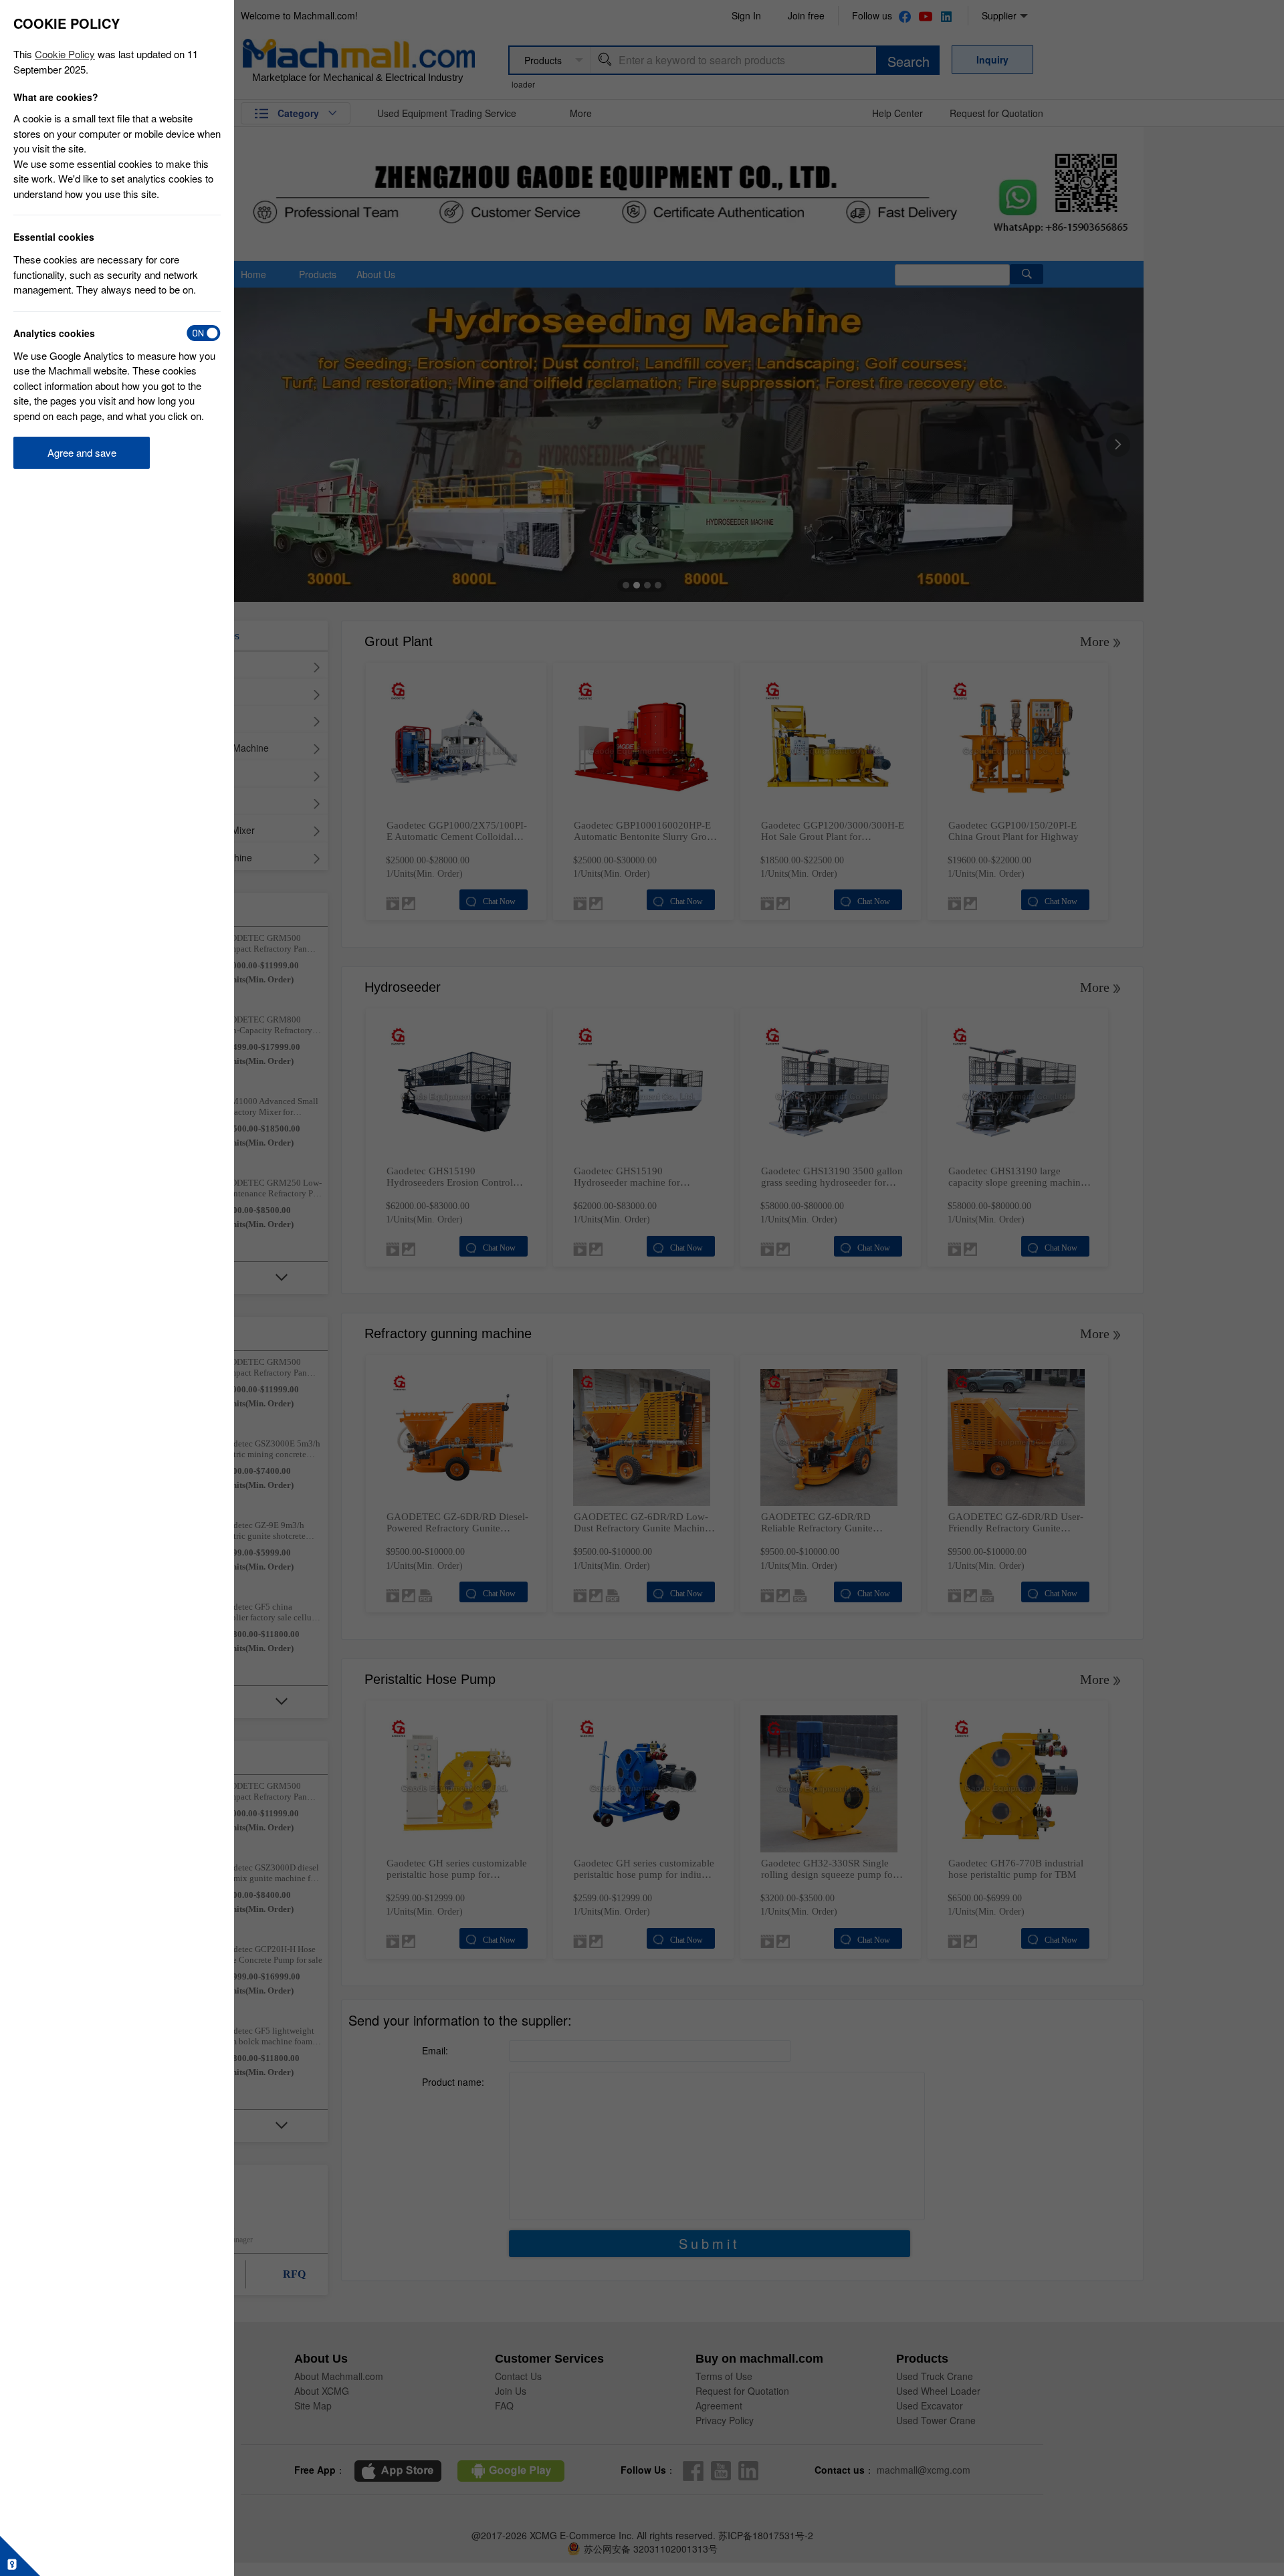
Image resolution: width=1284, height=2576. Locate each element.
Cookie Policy (65, 54)
